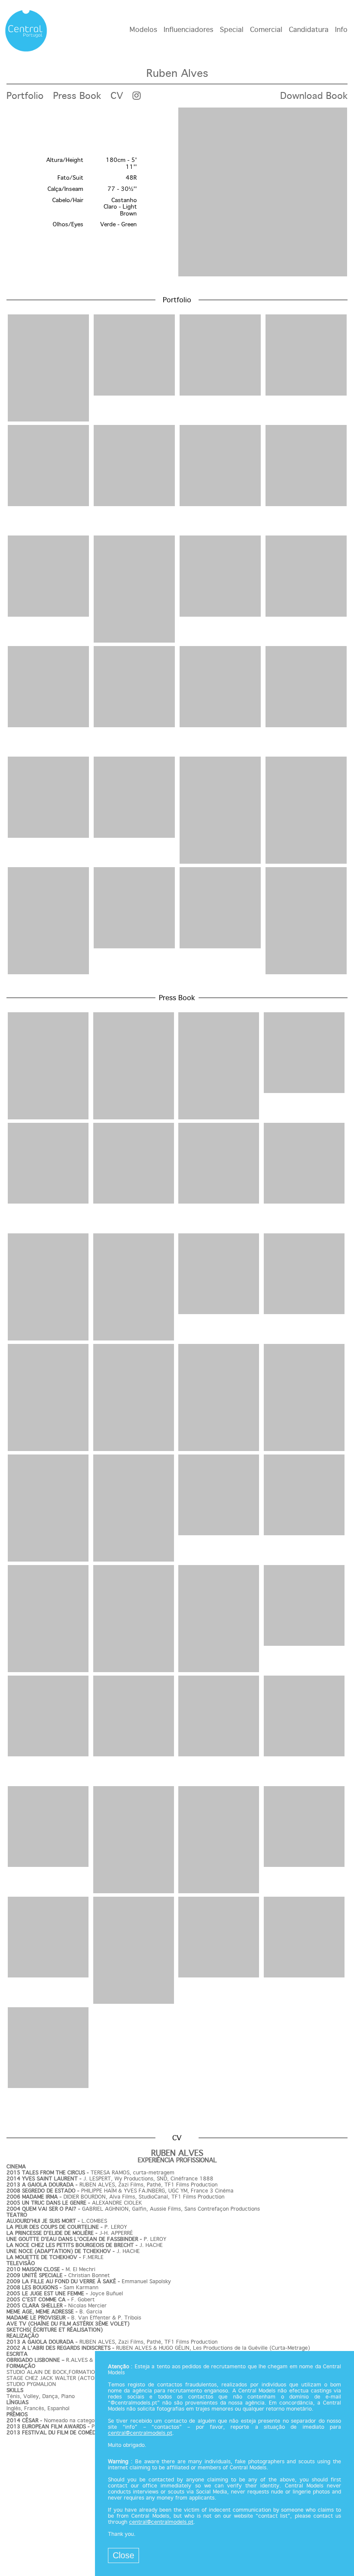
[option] (177, 193)
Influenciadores (188, 30)
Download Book (314, 96)
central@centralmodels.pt (140, 2433)
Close (123, 2555)
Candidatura (309, 30)
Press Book (77, 96)
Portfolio (25, 96)
